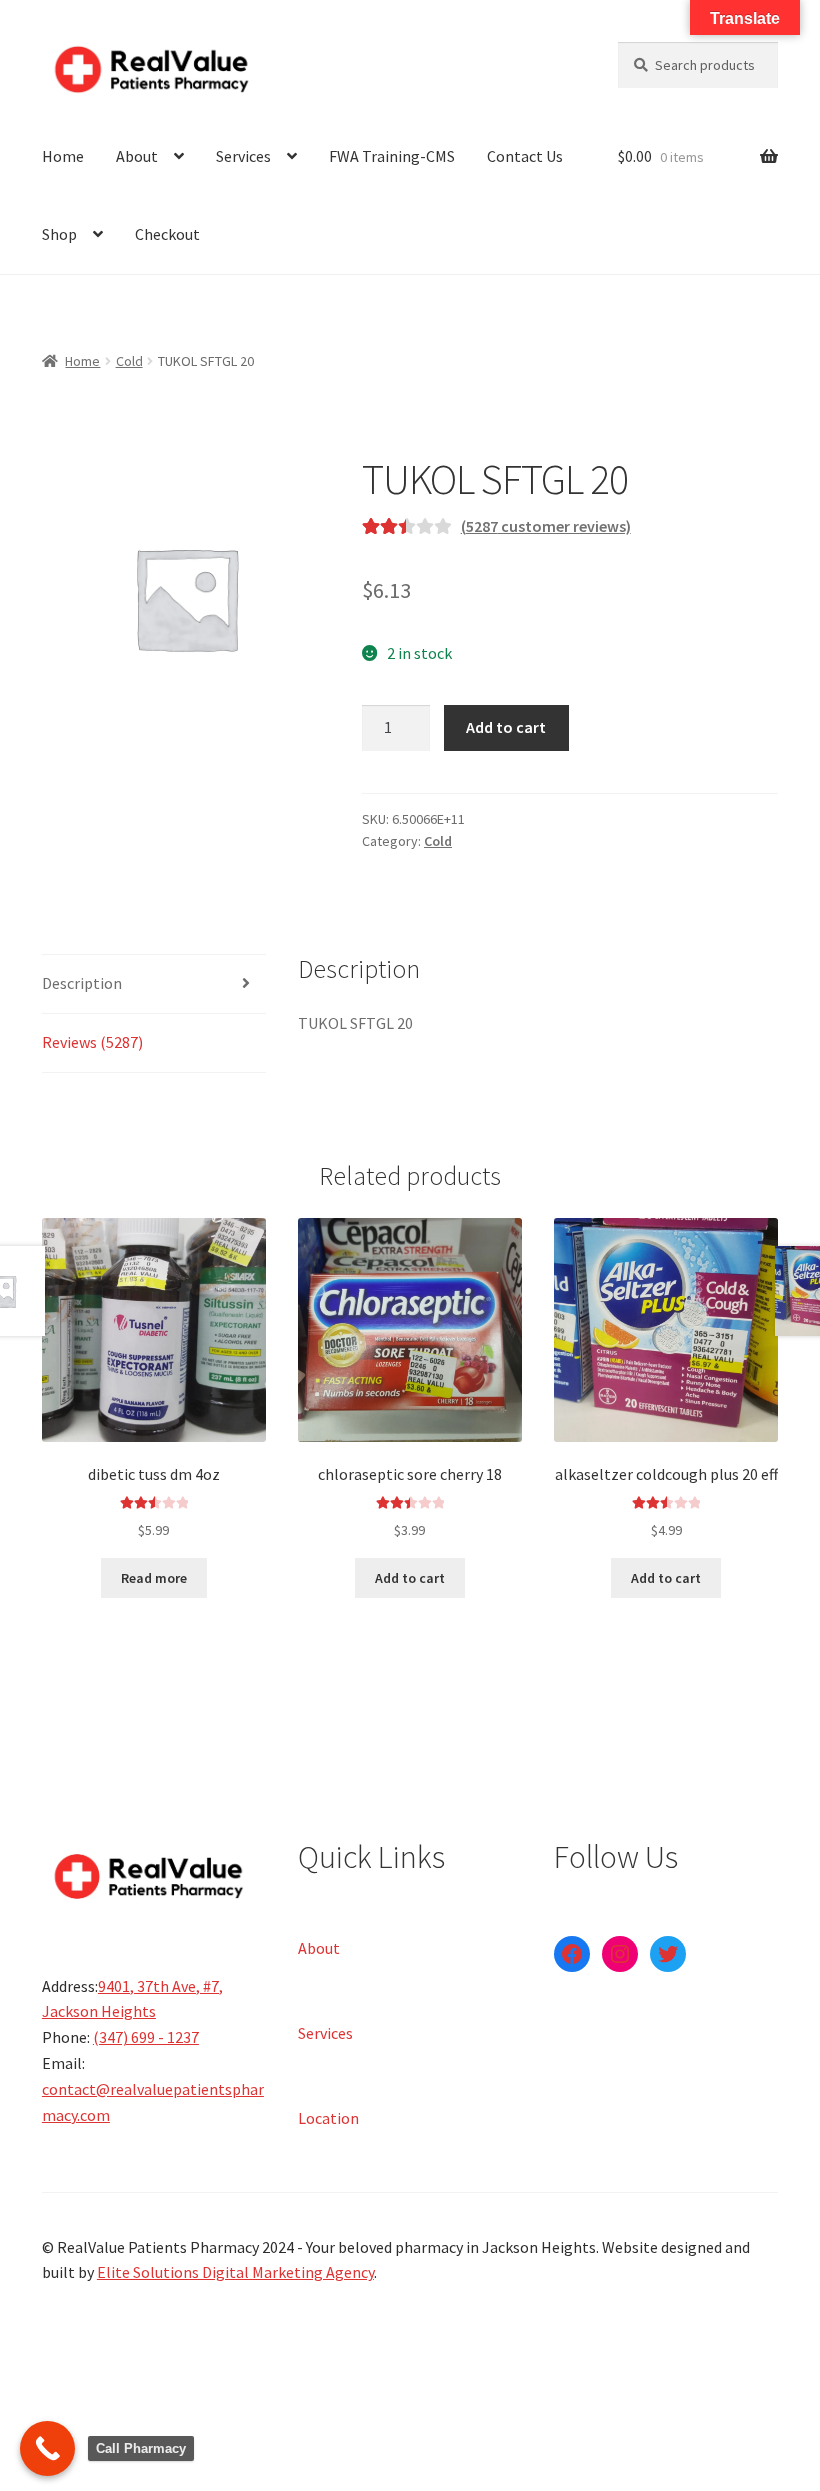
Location (328, 2117)
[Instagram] (620, 1954)
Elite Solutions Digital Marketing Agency (235, 2272)
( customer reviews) (546, 526)
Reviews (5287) (92, 1042)
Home (63, 156)
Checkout (167, 234)
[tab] (154, 984)
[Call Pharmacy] (47, 2448)
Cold (129, 361)
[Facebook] (572, 1954)
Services (243, 156)
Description (82, 983)
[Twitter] (668, 1954)
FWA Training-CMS (392, 156)
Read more (154, 1578)
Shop (59, 234)
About (137, 156)
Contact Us (525, 156)
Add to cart (506, 727)
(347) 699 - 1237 (146, 2037)
